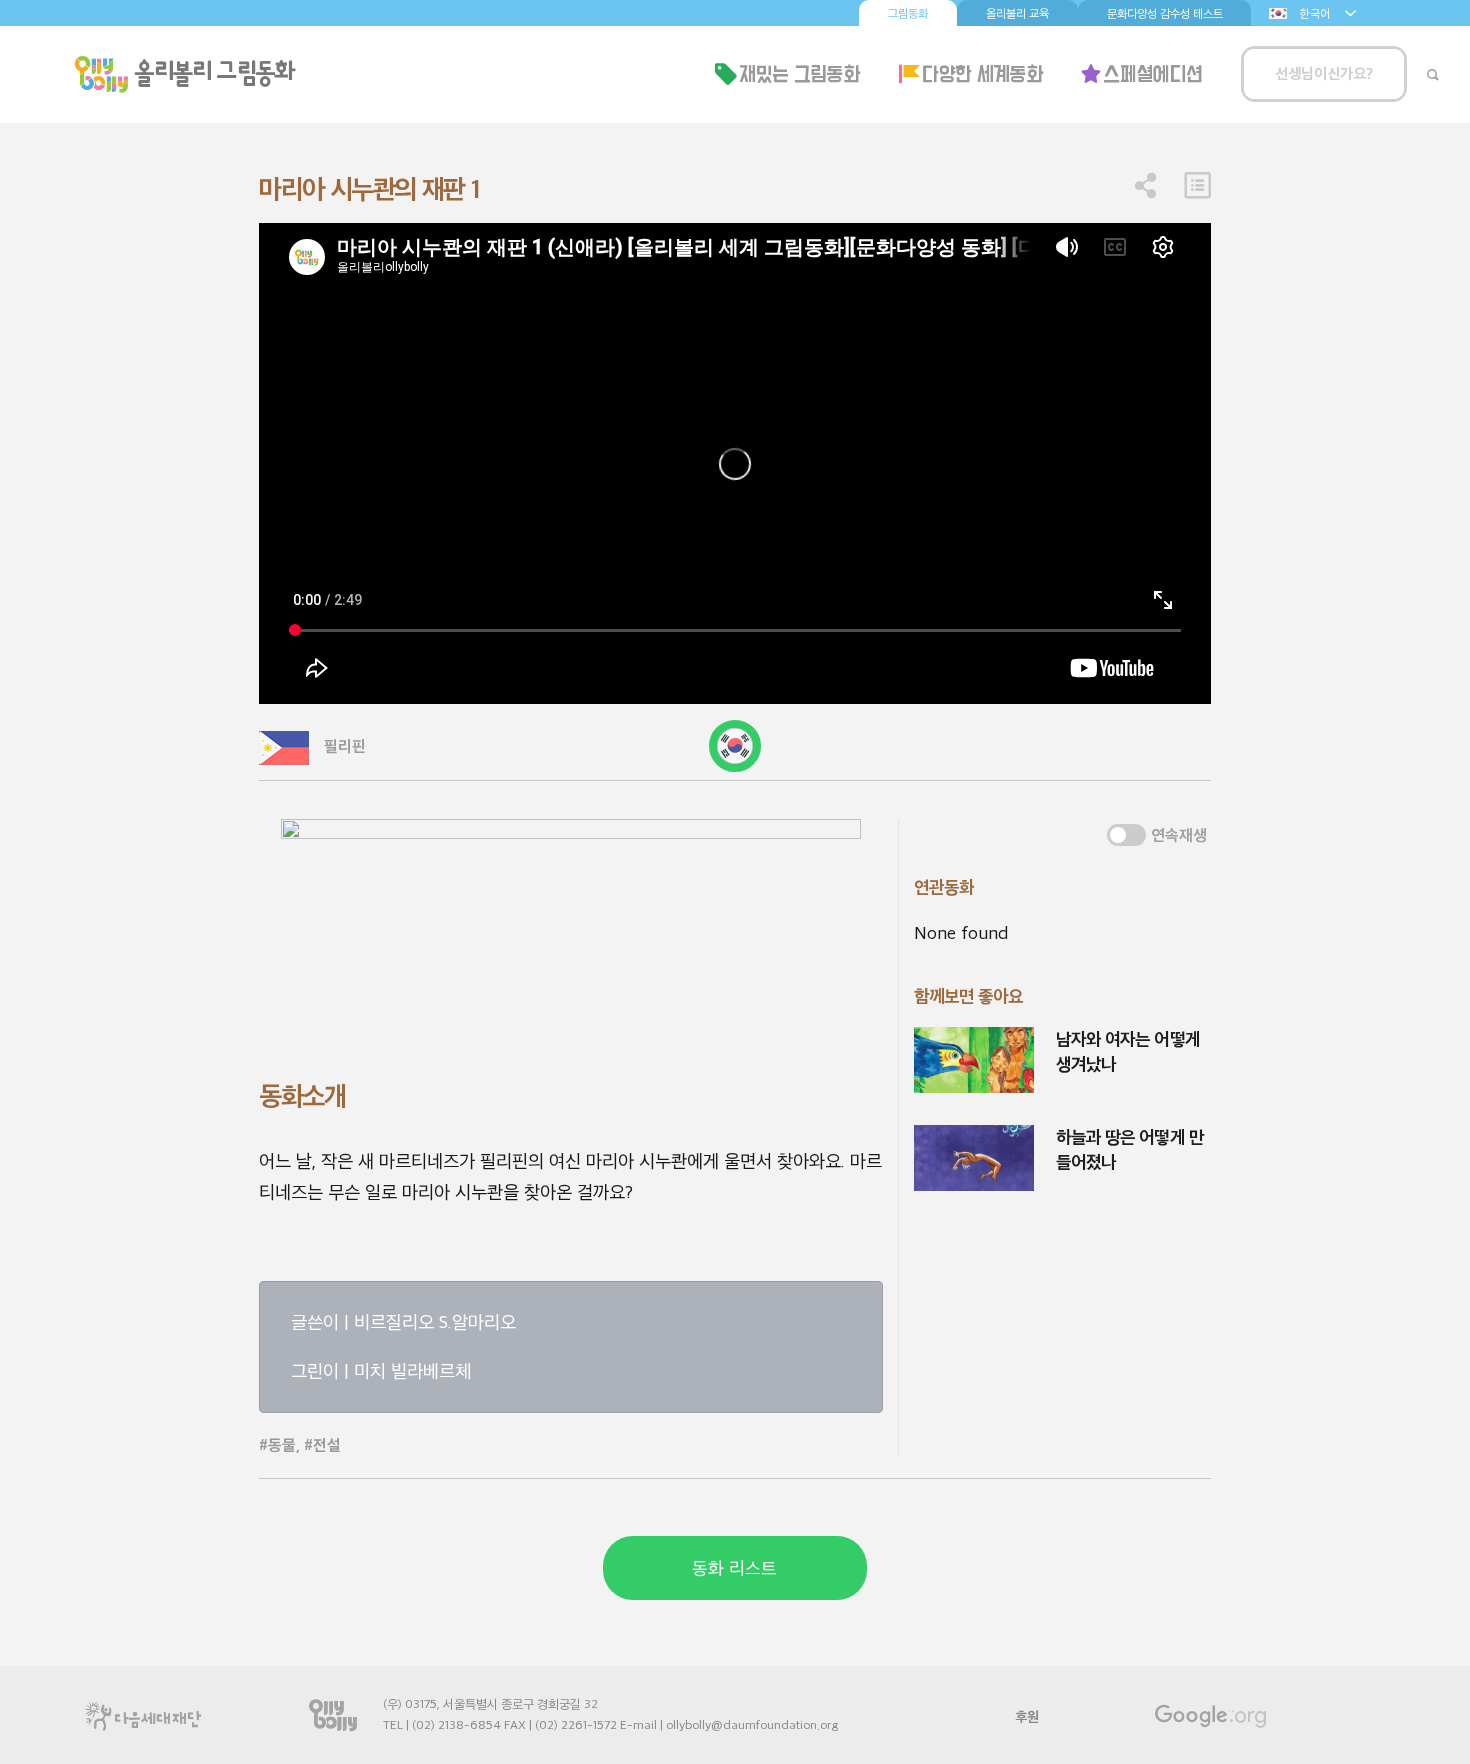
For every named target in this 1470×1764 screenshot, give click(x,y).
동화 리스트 (734, 1568)
